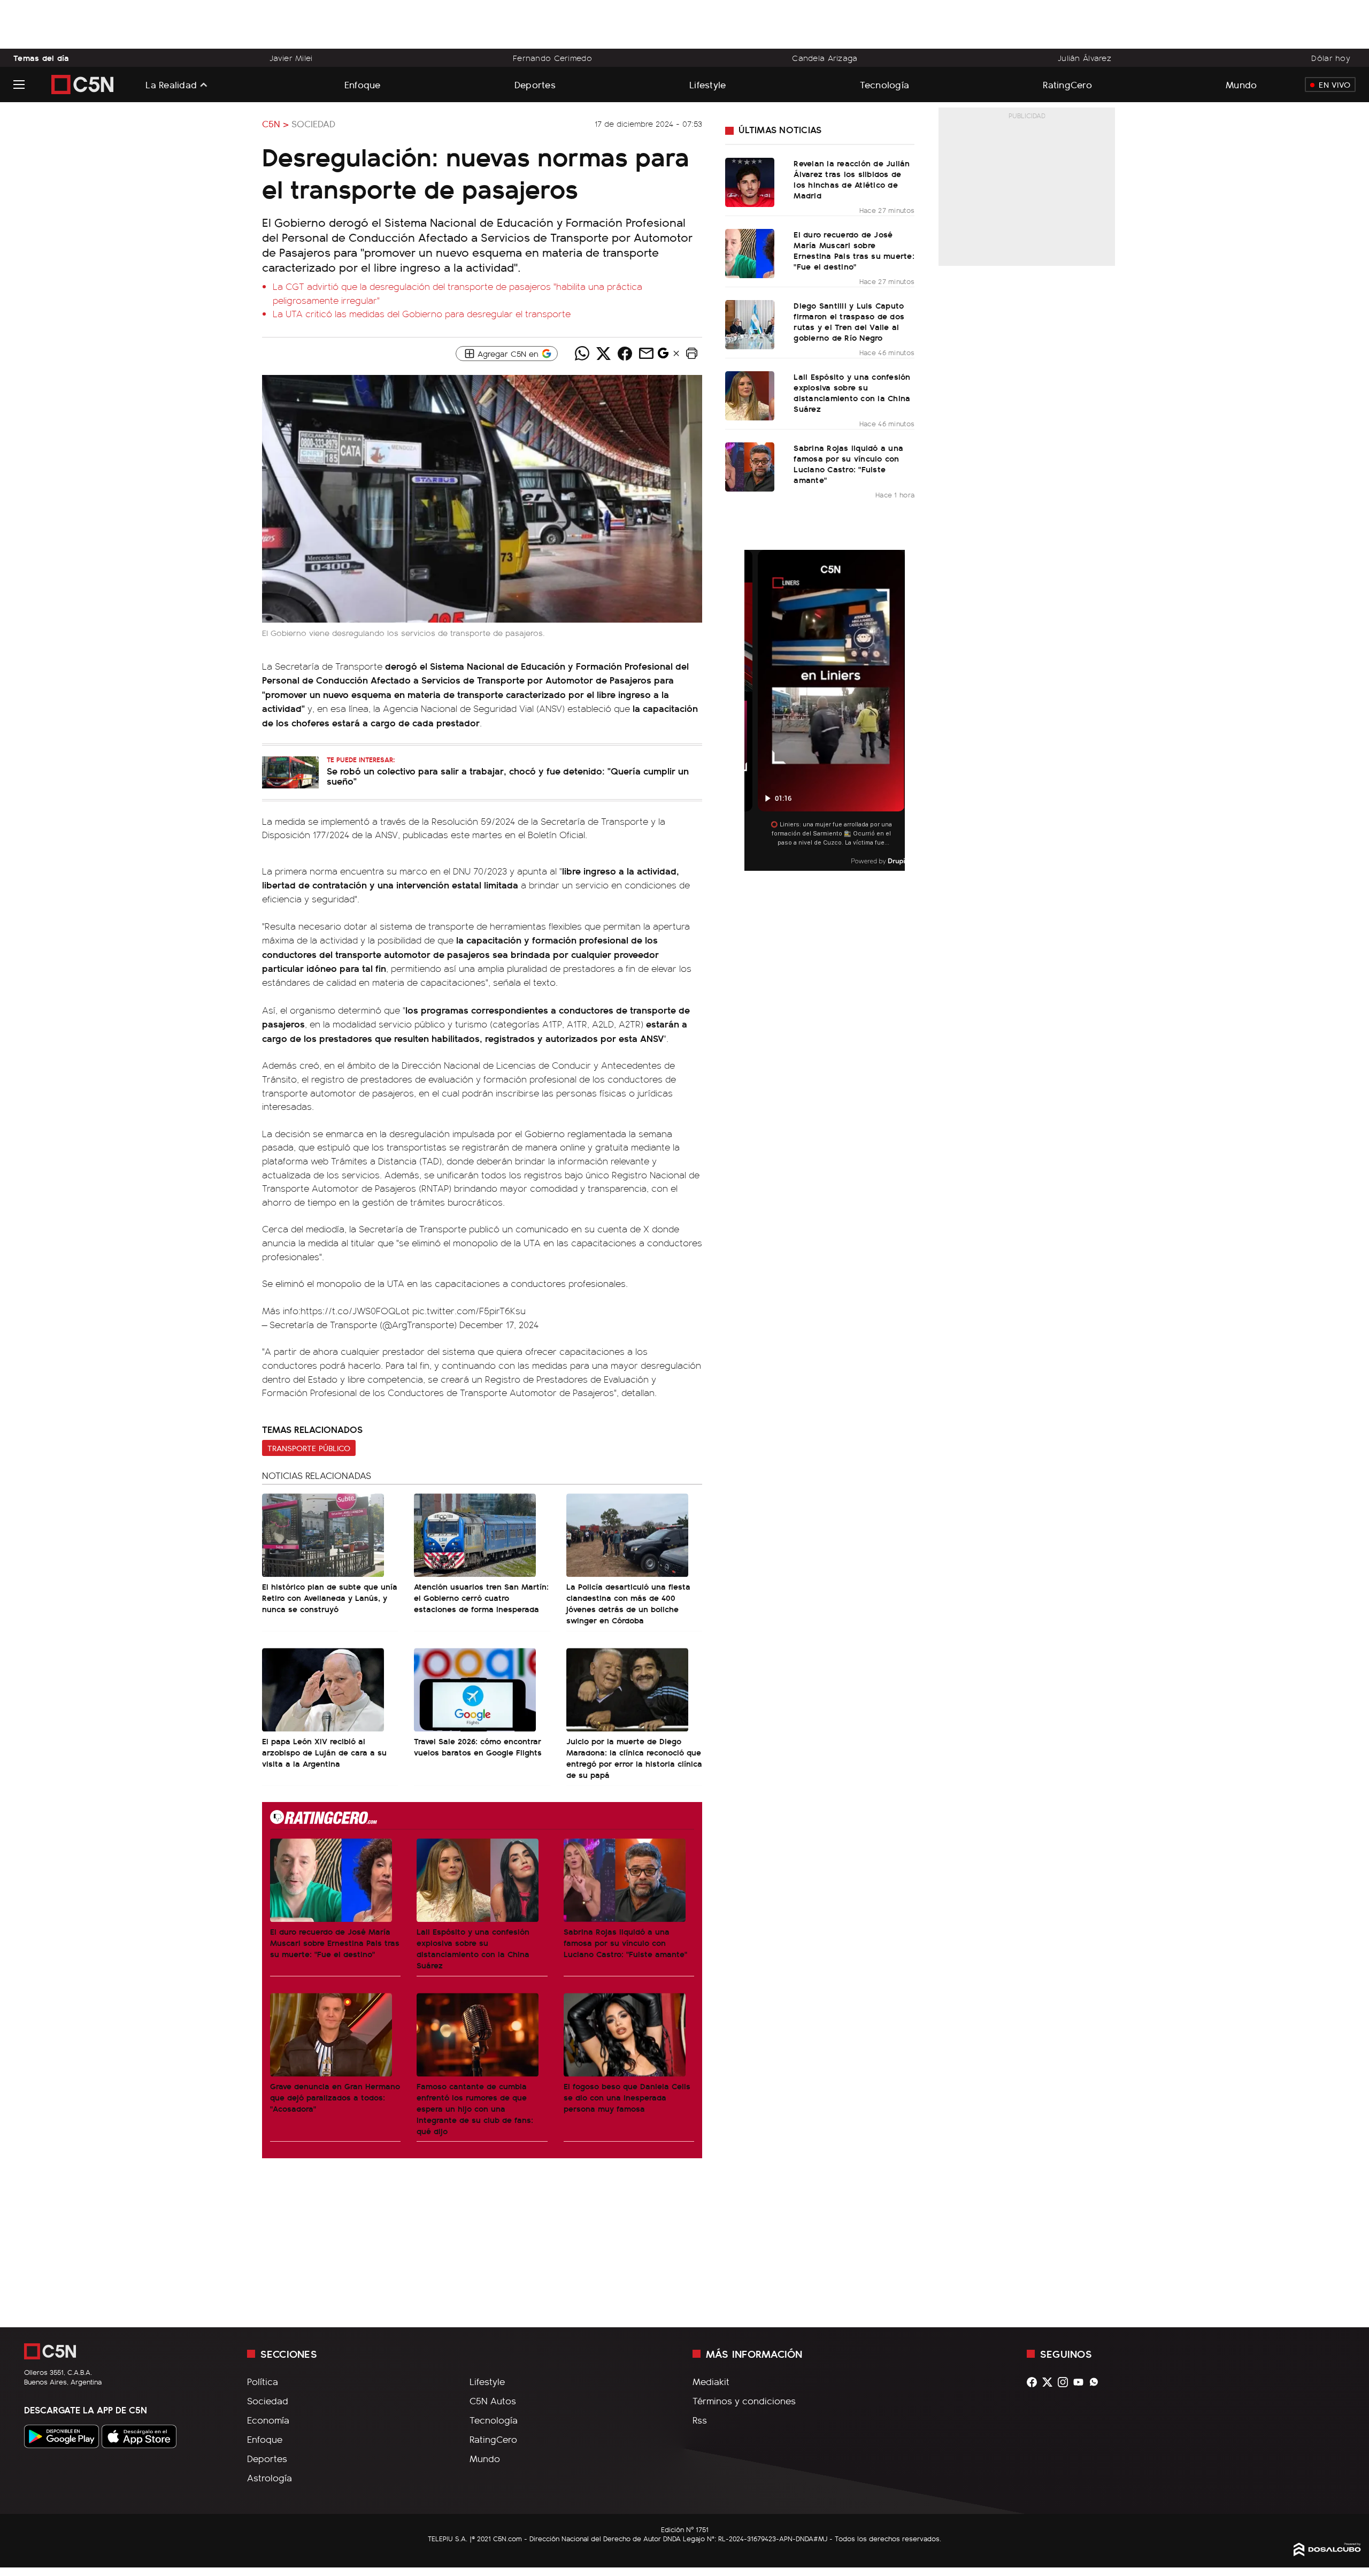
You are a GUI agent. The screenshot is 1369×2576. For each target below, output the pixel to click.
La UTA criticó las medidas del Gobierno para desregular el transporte (422, 313)
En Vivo (1335, 85)
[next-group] (898, 711)
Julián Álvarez (1085, 58)
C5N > (275, 124)
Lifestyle (707, 84)
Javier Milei (291, 58)
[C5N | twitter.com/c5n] (1050, 2382)
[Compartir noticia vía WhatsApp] (582, 354)
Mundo (1241, 84)
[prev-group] (751, 711)
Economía (268, 2420)
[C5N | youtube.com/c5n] (1081, 2382)
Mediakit (711, 2381)
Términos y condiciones (744, 2401)
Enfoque (363, 84)
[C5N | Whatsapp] (1097, 2382)
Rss (700, 2420)
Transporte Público (309, 1448)
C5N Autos (493, 2401)
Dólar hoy (1331, 58)
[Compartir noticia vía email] (646, 354)
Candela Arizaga (825, 58)
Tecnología (885, 84)
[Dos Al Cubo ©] (1327, 2552)
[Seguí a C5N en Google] (663, 356)
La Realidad (171, 85)
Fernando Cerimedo (552, 58)
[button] (691, 354)
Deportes (535, 84)
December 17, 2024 (499, 1324)
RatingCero (1067, 84)
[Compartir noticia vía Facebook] (625, 354)
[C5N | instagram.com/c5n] (1066, 2382)
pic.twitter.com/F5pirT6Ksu (469, 1310)
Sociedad (313, 124)
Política (263, 2381)
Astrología (270, 2478)
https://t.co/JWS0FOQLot (355, 1310)
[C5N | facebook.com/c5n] (1035, 2382)
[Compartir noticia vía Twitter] (603, 354)
